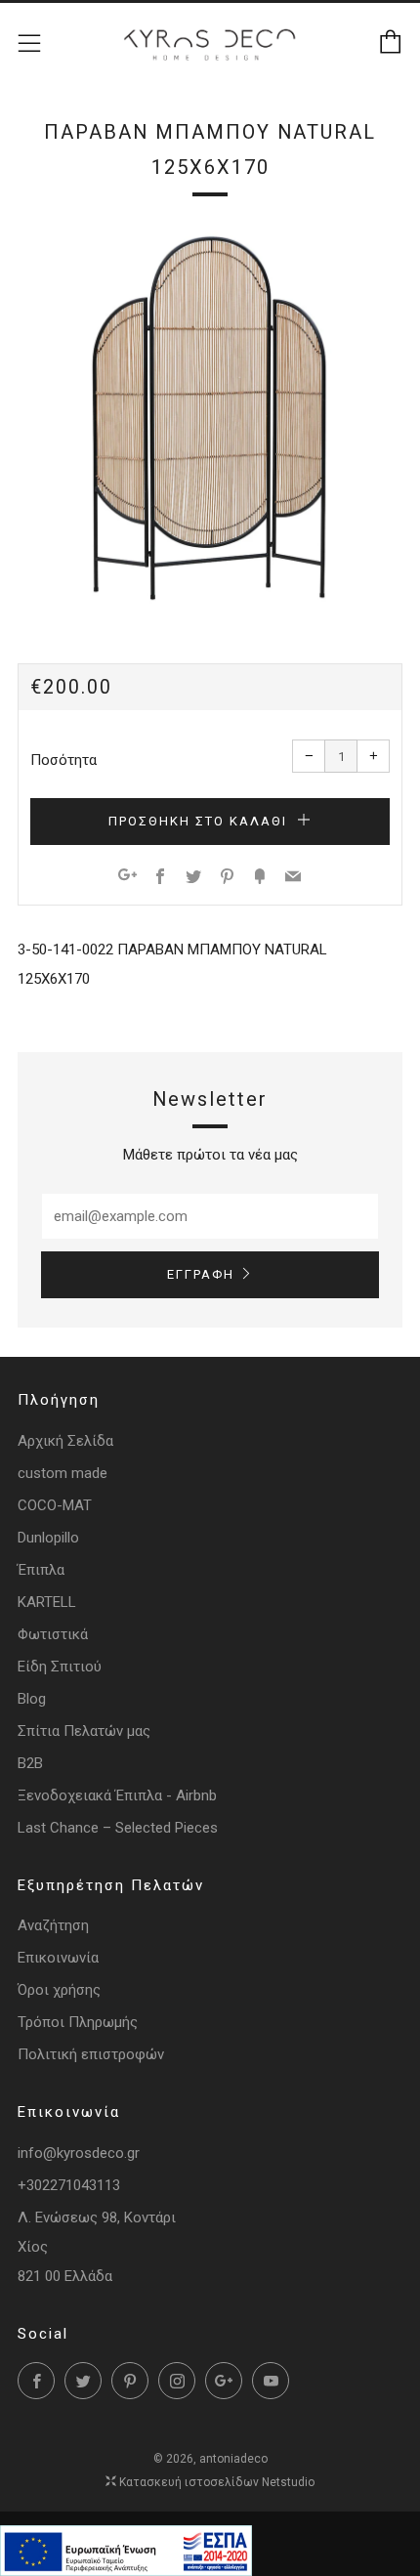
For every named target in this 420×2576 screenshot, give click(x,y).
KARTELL (47, 1602)
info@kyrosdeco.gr (79, 2153)
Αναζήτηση (53, 1925)
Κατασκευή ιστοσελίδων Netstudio (217, 2482)
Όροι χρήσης (59, 1990)
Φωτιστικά (53, 1634)
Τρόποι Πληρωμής (78, 2022)
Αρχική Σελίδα (65, 1441)
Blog (32, 1699)
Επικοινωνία (58, 1958)
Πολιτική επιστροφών (91, 2054)
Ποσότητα (63, 760)
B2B (30, 1763)
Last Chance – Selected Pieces (118, 1828)
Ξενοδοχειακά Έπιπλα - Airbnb (117, 1795)
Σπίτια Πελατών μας (84, 1731)
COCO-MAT (55, 1505)
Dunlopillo (48, 1538)
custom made (63, 1473)
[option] (210, 418)
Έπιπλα (41, 1570)
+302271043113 (69, 2185)
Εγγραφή (201, 1274)
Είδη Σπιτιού (60, 1667)
